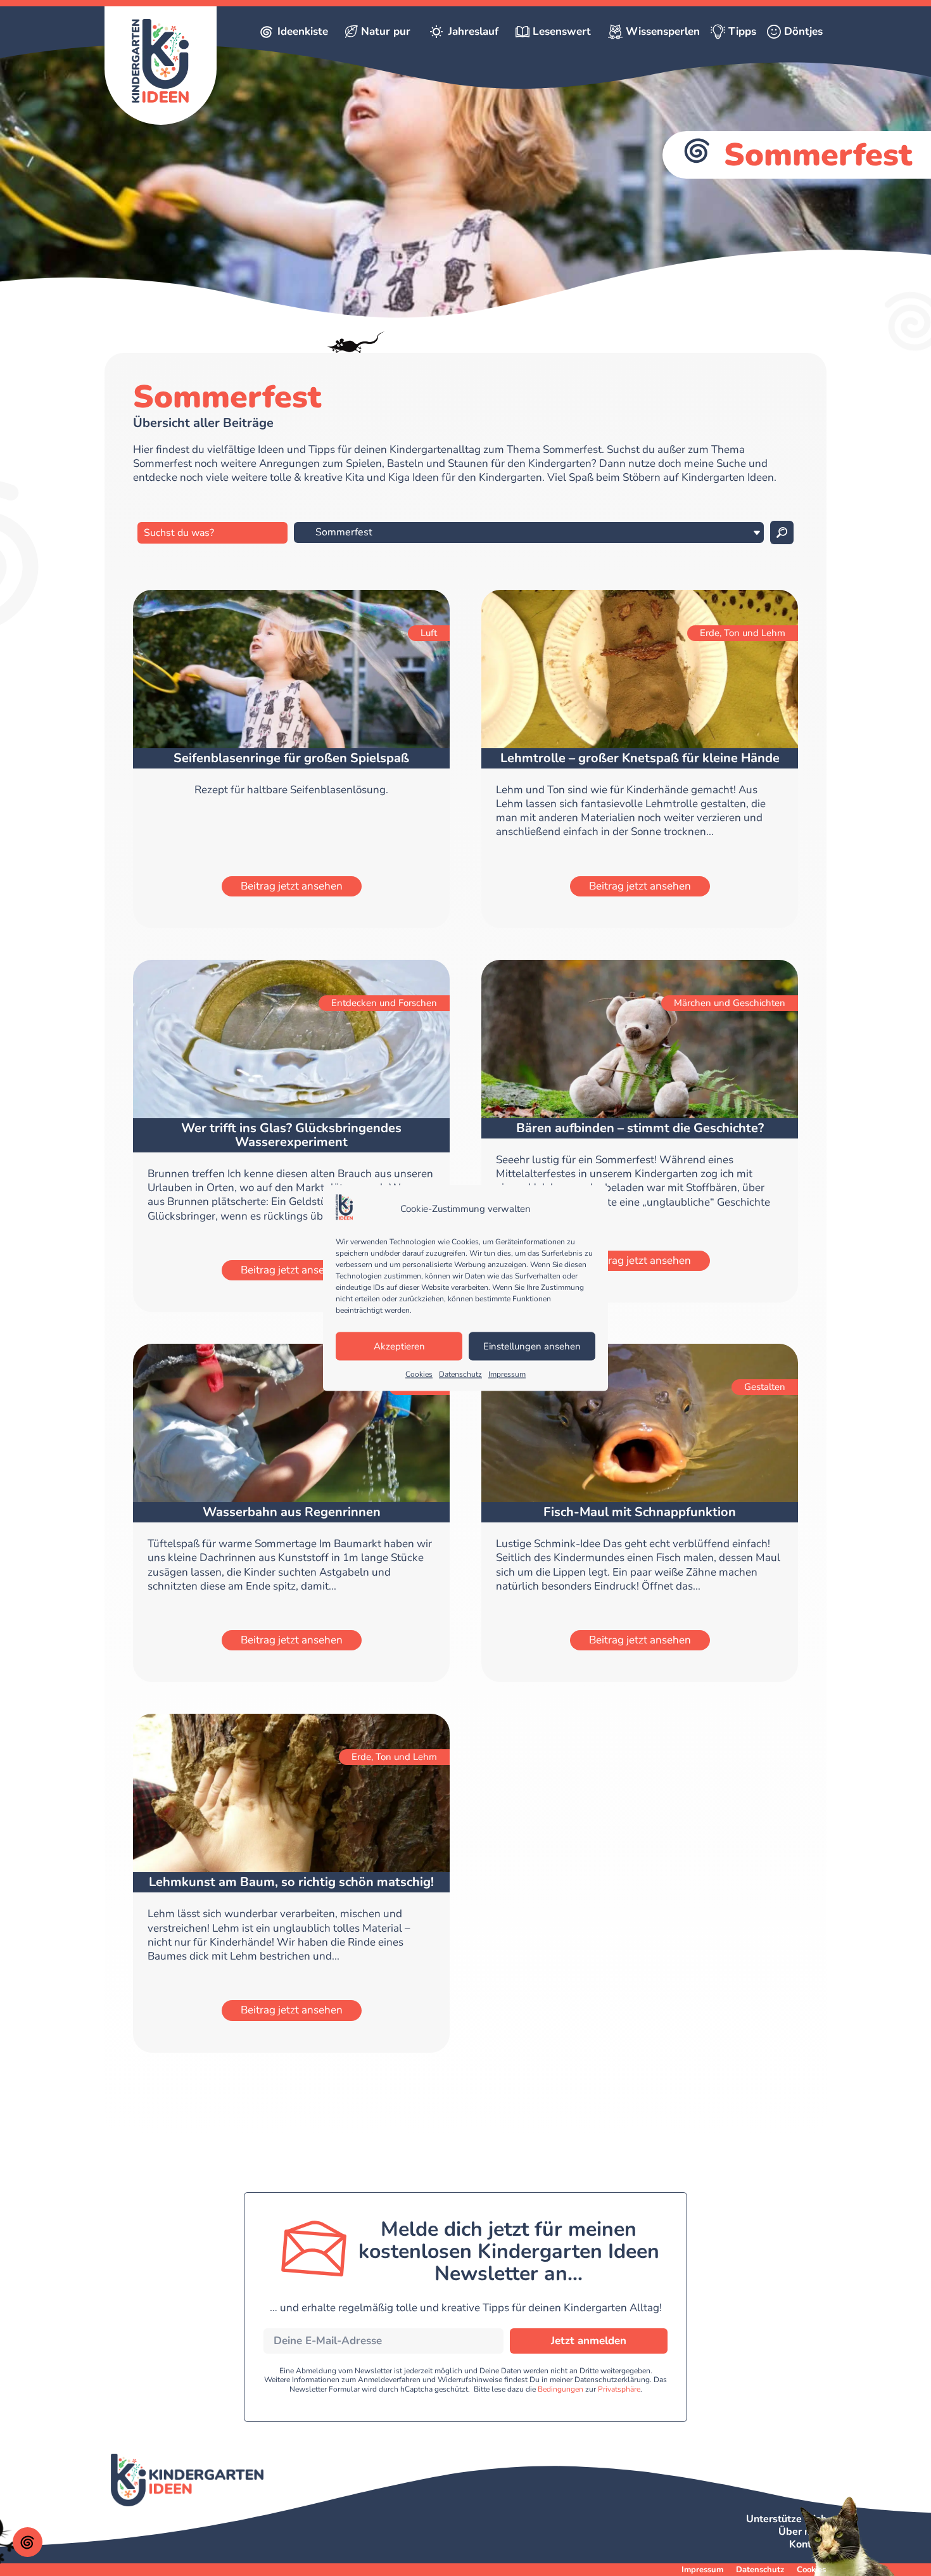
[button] (28, 2542)
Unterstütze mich (786, 2519)
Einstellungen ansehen (532, 1346)
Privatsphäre (619, 2389)
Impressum (507, 1375)
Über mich (802, 2532)
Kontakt (808, 2544)
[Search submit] (782, 532)
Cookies (419, 1375)
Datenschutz (460, 1375)
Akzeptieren (399, 1346)
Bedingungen (560, 2389)
